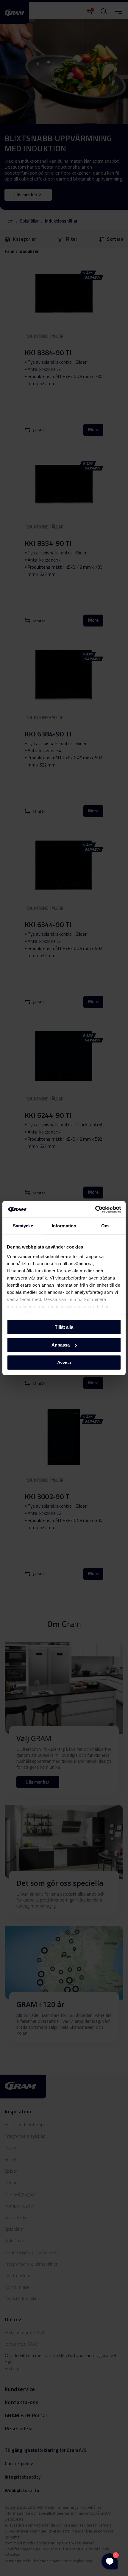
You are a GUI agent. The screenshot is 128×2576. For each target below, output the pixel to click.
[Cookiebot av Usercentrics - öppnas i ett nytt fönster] (95, 1209)
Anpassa (61, 1345)
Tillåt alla (64, 1327)
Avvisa (64, 1362)
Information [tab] (64, 1226)
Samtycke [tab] (23, 1226)
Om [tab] (105, 1226)
